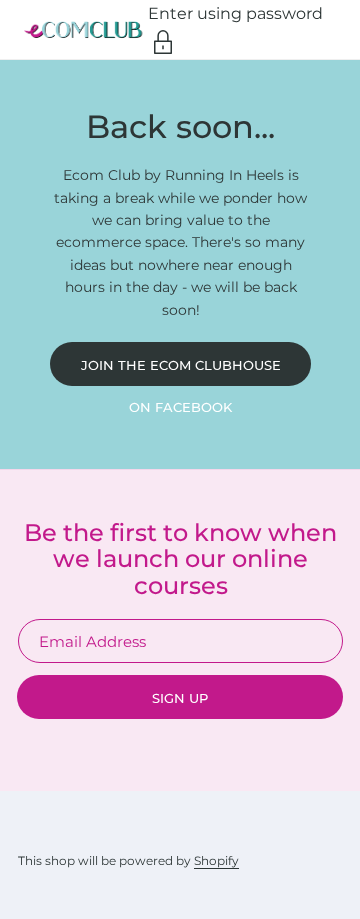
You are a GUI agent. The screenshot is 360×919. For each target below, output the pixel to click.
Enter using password (235, 13)
